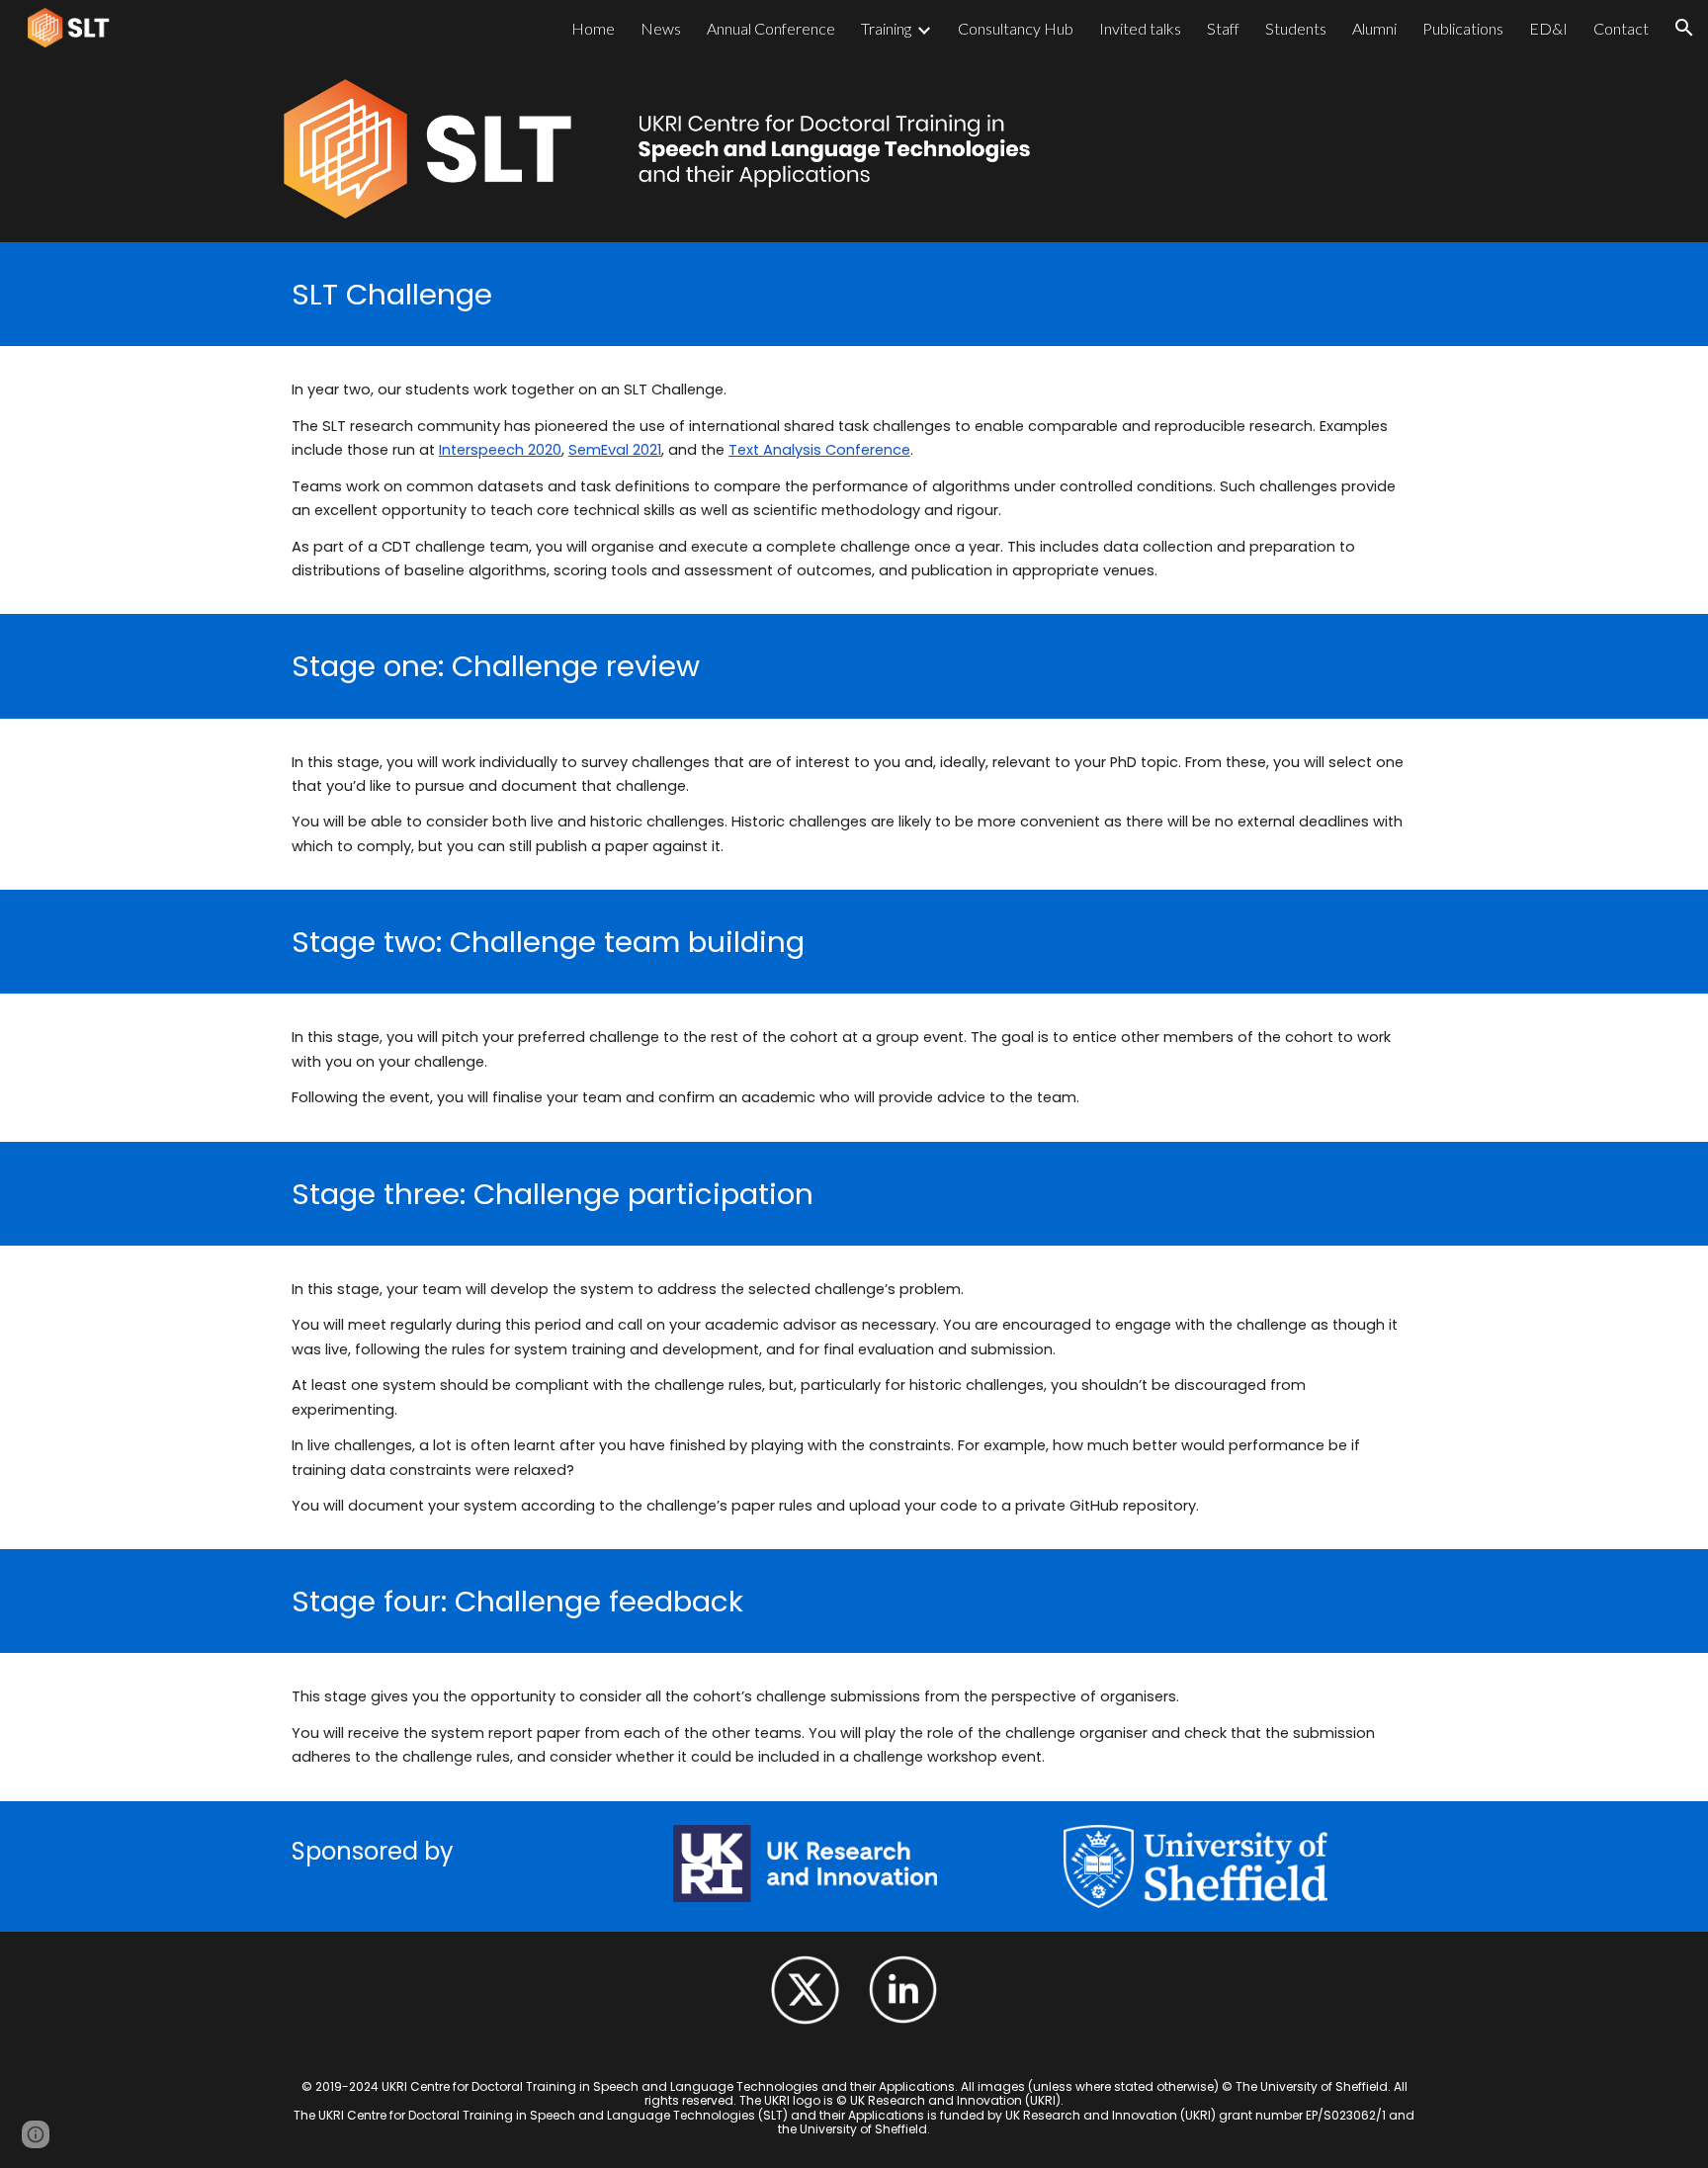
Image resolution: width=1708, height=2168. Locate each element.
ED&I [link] (1548, 28)
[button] (1684, 28)
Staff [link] (1223, 28)
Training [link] (886, 28)
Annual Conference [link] (771, 28)
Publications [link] (1463, 28)
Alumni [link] (1374, 28)
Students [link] (1296, 28)
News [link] (661, 28)
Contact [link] (1621, 28)
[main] (854, 294)
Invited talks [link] (1140, 28)
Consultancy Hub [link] (1016, 28)
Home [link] (593, 28)
